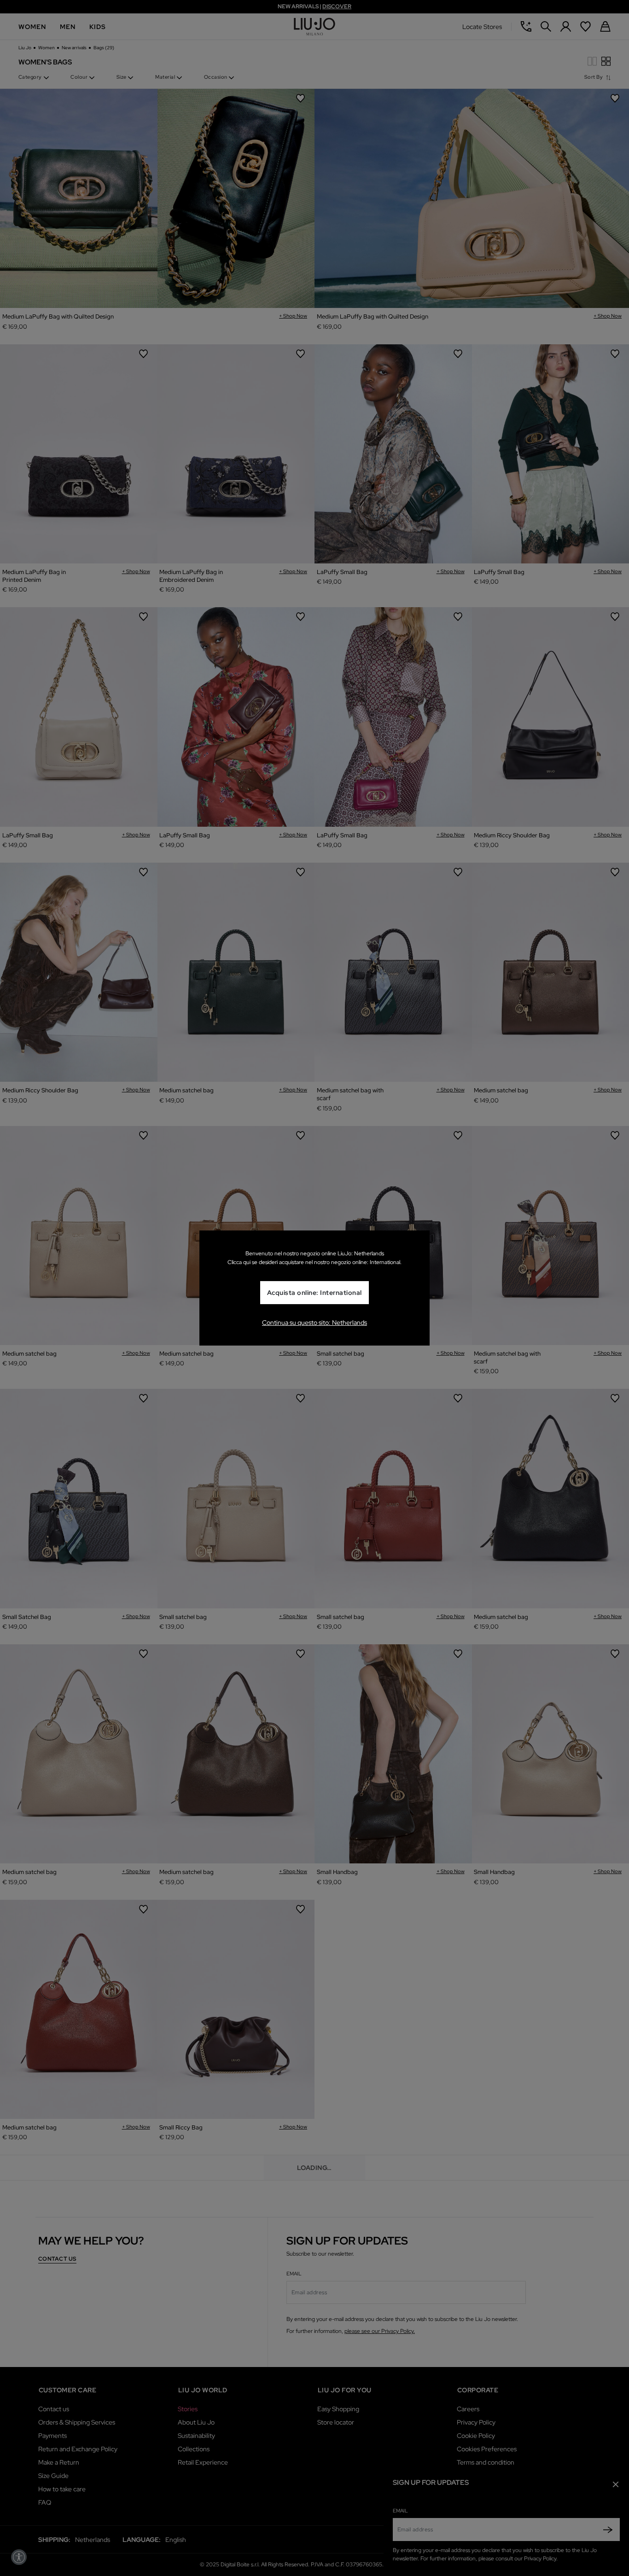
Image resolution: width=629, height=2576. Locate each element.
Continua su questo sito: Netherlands (314, 1323)
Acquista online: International (314, 1293)
